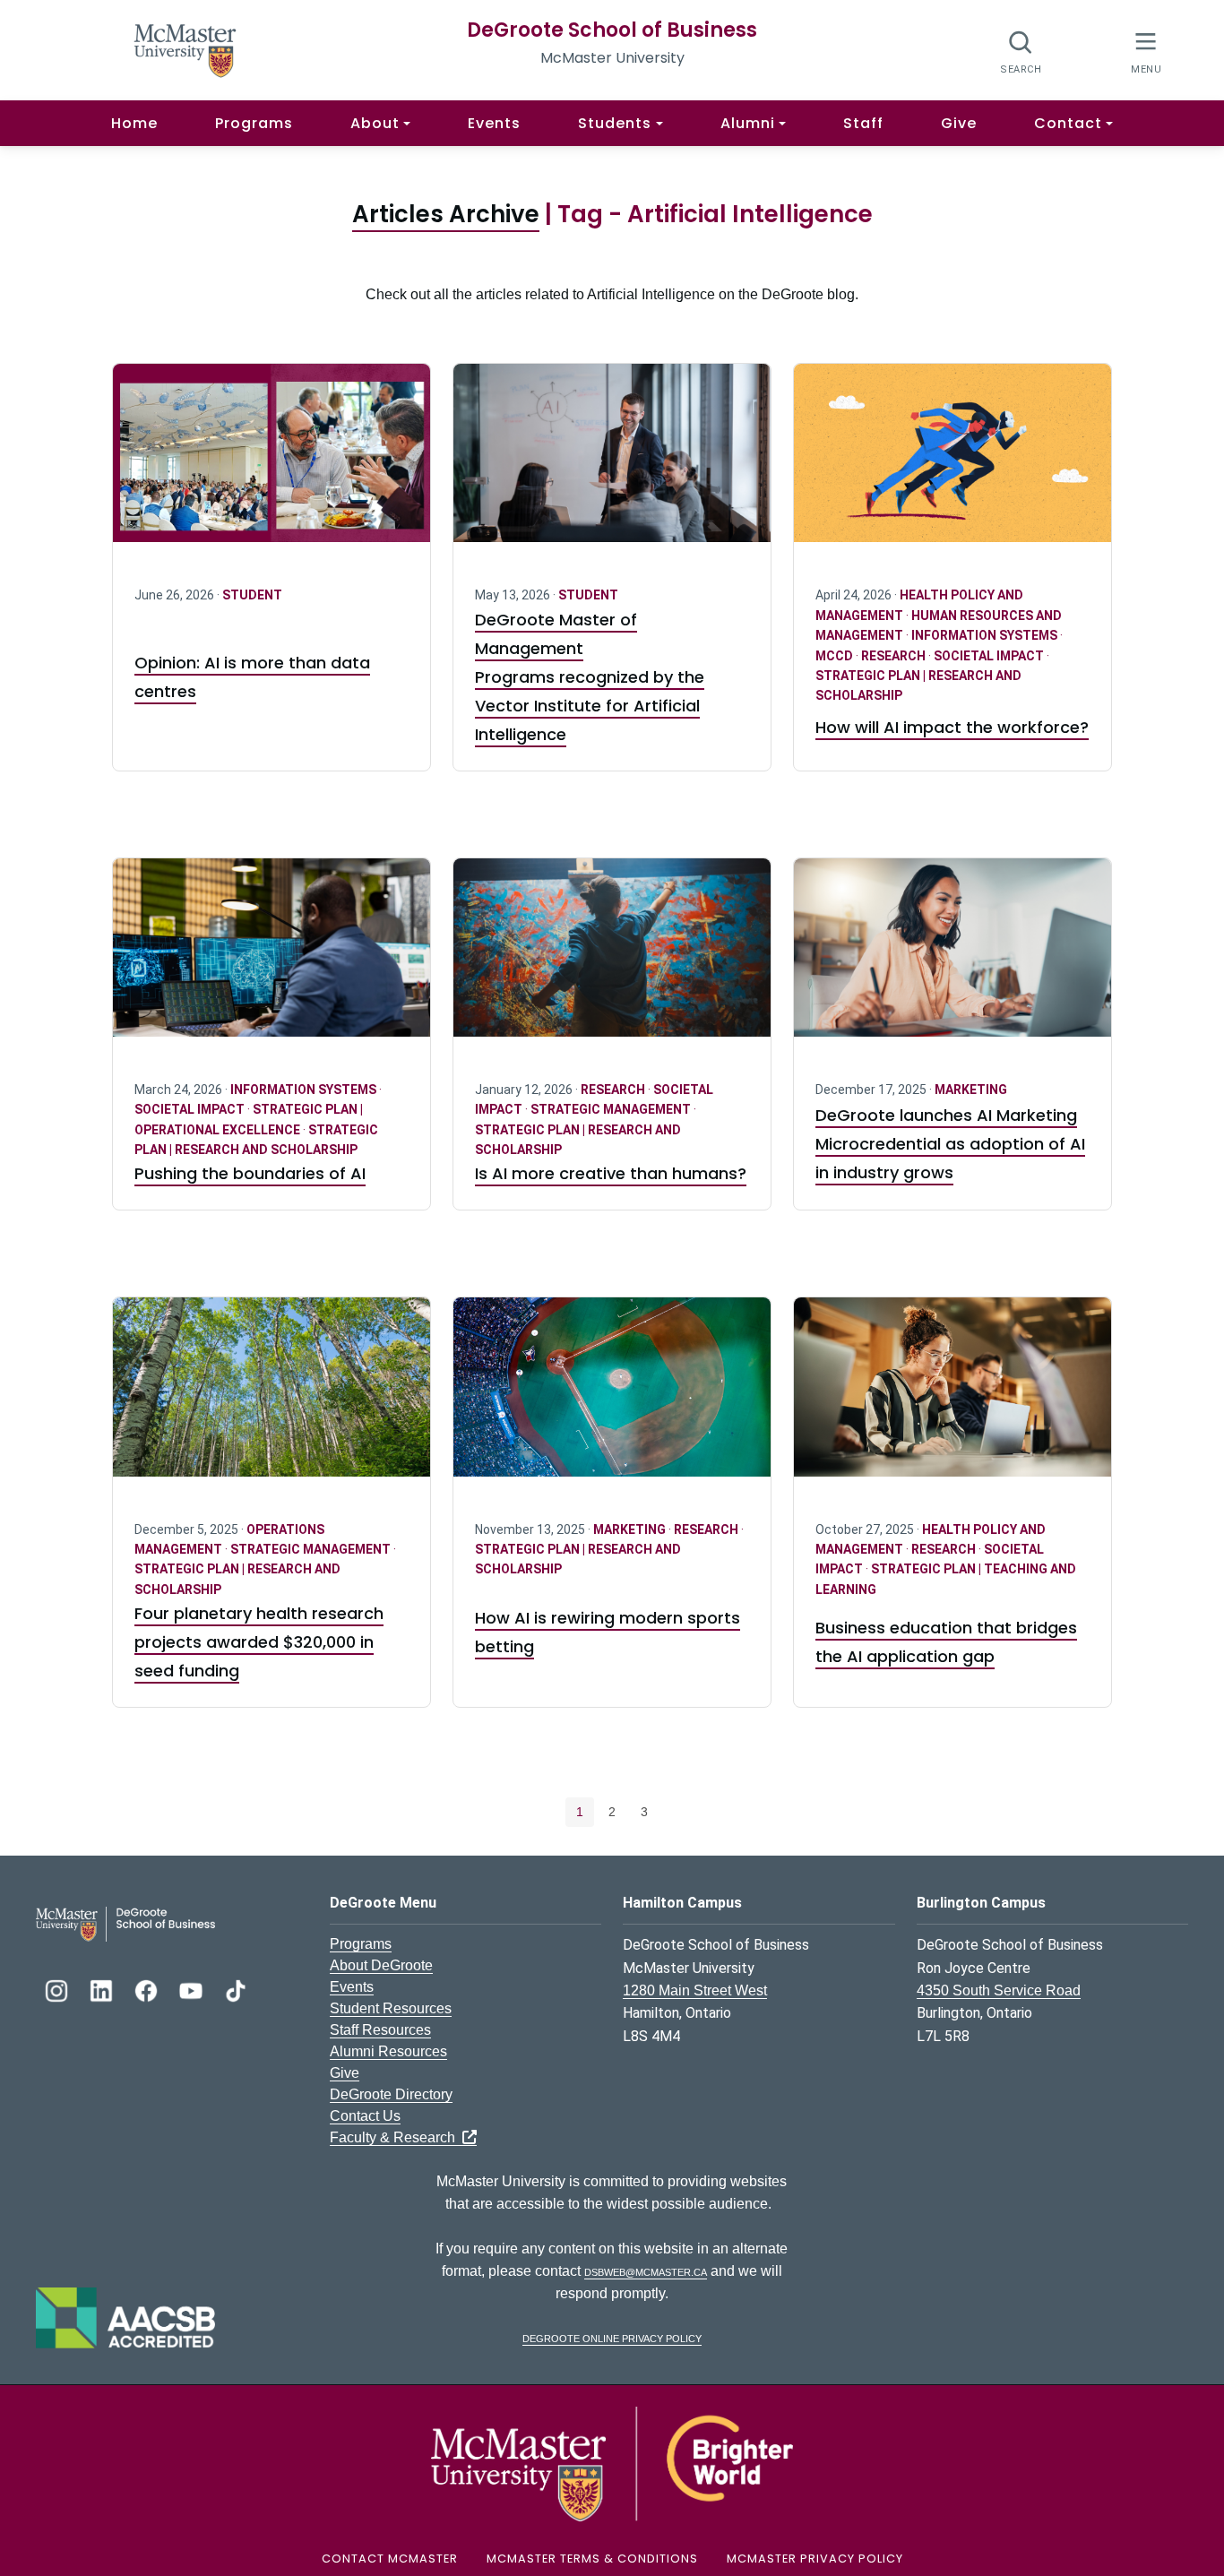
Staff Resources (380, 2030)
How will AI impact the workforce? (952, 727)
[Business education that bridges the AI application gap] (952, 1397)
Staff (863, 123)
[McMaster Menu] (1146, 51)
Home (134, 123)
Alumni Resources (388, 2051)
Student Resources (391, 2008)
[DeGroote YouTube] (193, 1989)
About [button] (375, 123)
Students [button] (615, 123)
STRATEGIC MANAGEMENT (612, 1109)
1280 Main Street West (695, 1990)
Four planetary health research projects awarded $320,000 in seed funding (259, 1642)
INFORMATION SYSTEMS (986, 635)
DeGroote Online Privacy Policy (612, 2337)
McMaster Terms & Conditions (592, 2559)
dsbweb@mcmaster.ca (646, 2271)
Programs (254, 123)
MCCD (836, 656)
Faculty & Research (396, 2137)
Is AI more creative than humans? (611, 1173)
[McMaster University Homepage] (185, 49)
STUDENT (252, 595)
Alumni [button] (748, 123)
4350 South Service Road (999, 1990)
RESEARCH (895, 656)
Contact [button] (1068, 123)
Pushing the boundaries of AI (250, 1173)
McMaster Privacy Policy (815, 2559)
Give (959, 123)
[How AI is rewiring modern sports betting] (612, 1397)
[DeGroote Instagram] (58, 1989)
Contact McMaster (390, 2559)
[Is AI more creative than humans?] (612, 958)
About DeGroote (381, 1965)
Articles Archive (446, 214)
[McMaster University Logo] (612, 2463)
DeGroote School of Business (612, 30)
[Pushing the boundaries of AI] (272, 958)
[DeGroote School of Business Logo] (125, 1923)
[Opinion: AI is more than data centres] (272, 464)
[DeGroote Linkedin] (103, 1989)
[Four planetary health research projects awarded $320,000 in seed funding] (272, 1397)
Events (494, 123)
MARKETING (971, 1090)
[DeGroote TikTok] (236, 1989)
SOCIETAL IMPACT (990, 656)
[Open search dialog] (1021, 52)
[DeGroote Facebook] (148, 1989)
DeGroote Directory (391, 2094)
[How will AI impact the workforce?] (952, 464)
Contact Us (365, 2116)
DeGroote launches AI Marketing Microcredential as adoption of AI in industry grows (950, 1144)
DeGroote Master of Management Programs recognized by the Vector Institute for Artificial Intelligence (590, 677)
